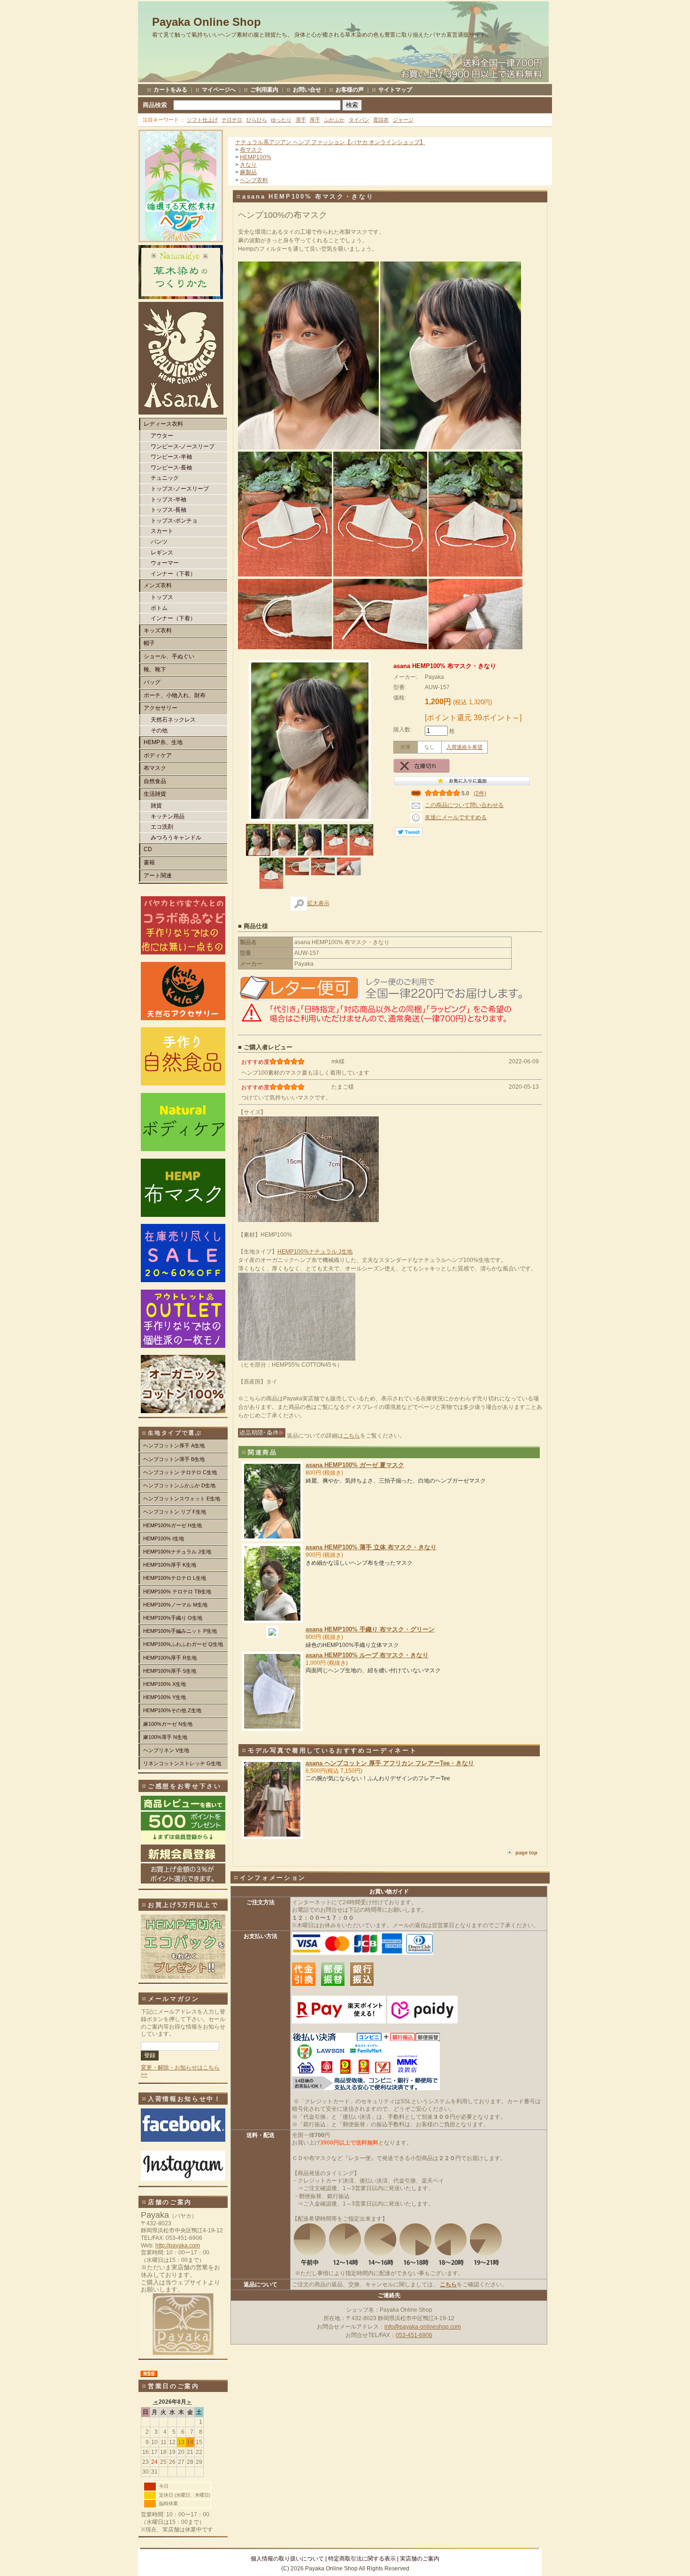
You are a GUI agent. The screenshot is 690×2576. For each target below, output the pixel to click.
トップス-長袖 (169, 510)
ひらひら (257, 120)
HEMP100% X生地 (165, 1684)
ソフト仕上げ (202, 120)
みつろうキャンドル (176, 838)
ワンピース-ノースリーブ (183, 446)
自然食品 (155, 781)
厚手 (315, 120)
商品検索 (155, 105)
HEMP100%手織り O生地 (173, 1618)
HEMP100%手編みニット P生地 (180, 1631)
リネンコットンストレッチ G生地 (182, 1763)
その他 (159, 731)
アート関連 (158, 876)
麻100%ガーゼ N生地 (168, 1724)
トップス (162, 597)
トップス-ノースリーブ (180, 489)
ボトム (159, 608)
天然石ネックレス (173, 720)
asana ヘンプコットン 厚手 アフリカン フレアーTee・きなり (390, 1763)
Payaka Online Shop (207, 22)
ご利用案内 (264, 90)
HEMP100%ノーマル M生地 (175, 1605)
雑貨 (156, 806)
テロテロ (232, 120)
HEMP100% (256, 157)
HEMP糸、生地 (163, 742)
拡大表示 (318, 903)
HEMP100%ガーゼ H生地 (172, 1525)
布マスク (155, 768)
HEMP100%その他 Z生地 (172, 1710)
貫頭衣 (381, 120)
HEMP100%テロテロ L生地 (175, 1578)
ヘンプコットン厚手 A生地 (174, 1446)
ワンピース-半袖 (171, 457)
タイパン (359, 120)
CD (148, 849)
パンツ (159, 542)
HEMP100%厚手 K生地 (170, 1565)
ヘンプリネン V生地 (166, 1750)
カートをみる (170, 90)
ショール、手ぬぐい (169, 656)
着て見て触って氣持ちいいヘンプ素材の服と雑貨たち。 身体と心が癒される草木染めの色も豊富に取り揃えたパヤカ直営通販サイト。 (322, 35)
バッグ (152, 682)
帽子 (149, 643)
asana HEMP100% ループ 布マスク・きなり (367, 1655)
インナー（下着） (173, 574)
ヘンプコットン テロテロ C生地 (180, 1472)
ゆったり (281, 120)
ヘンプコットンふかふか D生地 (179, 1485)
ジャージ (403, 120)
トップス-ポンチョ (174, 521)
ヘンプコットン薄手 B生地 (174, 1459)
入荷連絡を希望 (464, 747)
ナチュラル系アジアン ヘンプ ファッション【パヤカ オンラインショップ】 (330, 142)
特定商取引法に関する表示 (362, 2559)
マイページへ (219, 90)
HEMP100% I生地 (164, 1538)
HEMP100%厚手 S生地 (170, 1671)
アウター (162, 436)
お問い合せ (307, 90)
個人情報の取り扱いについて (287, 2559)
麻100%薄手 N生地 (165, 1737)
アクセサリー (161, 708)
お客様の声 (350, 90)
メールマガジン (174, 1999)
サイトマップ (395, 90)
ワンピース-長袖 (171, 468)
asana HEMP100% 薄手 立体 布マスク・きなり (371, 1547)
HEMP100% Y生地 (165, 1697)
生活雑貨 (155, 794)
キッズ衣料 (158, 631)
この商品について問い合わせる (464, 805)
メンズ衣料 (158, 585)
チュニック (165, 478)
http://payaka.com (178, 2245)
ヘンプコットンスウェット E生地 (182, 1499)
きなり (248, 165)
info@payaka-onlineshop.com (423, 2327)
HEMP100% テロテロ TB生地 (177, 1592)
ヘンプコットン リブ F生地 (175, 1512)
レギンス (162, 553)
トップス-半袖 (169, 500)
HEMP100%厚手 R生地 (170, 1658)
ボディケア (158, 755)
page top (526, 1853)
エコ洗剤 (162, 827)
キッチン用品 (168, 816)
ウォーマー (165, 563)
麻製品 (248, 172)
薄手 (301, 120)
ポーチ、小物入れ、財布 (175, 695)
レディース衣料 (163, 424)
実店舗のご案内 (420, 2559)
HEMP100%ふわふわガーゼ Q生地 (183, 1644)
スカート (162, 531)
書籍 (149, 862)
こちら (352, 1436)
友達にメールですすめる (456, 817)
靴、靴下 (155, 669)
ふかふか (334, 120)
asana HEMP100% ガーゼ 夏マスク (355, 1465)
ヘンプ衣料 (254, 180)
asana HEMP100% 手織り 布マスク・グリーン (370, 1629)
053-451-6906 (414, 2335)
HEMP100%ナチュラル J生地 (177, 1552)
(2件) (480, 793)
